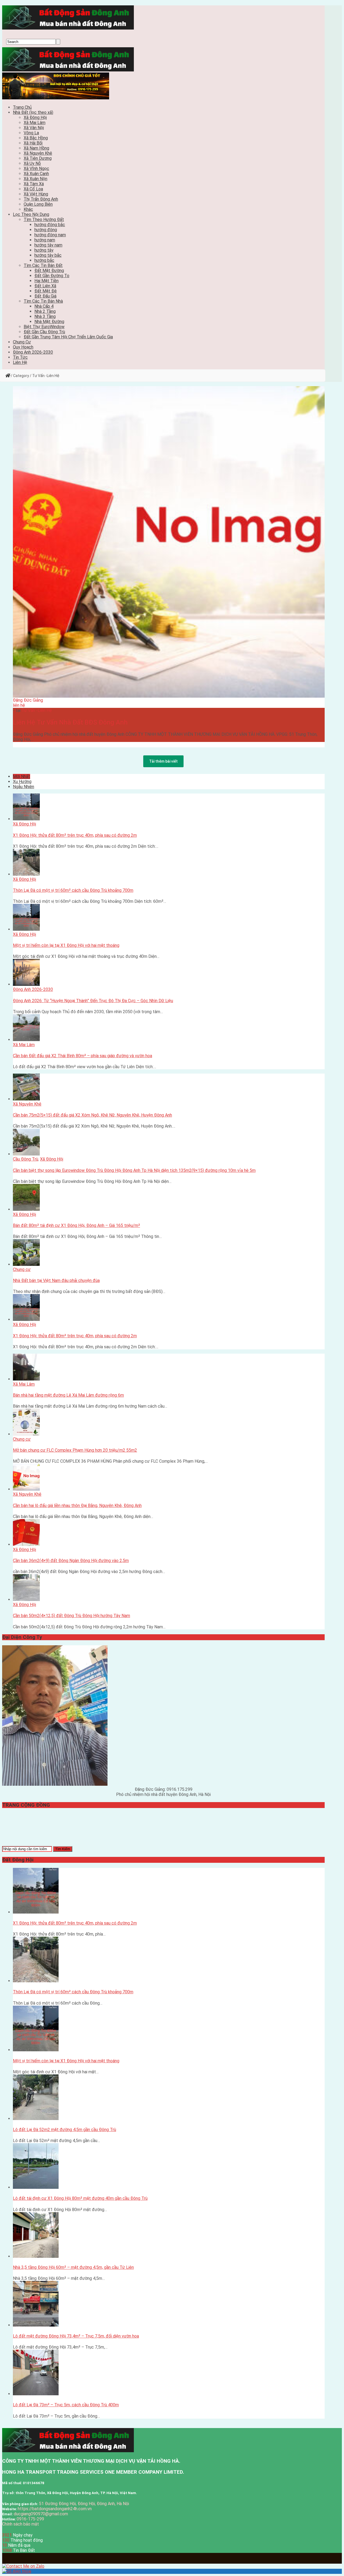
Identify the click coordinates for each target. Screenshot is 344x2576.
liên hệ (19, 705)
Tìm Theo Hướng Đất (44, 220)
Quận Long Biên (38, 204)
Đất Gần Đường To (52, 276)
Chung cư (22, 1269)
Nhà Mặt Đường (49, 322)
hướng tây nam (48, 245)
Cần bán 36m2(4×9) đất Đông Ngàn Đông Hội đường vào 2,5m (71, 1561)
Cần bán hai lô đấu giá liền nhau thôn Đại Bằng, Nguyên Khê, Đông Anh (77, 1506)
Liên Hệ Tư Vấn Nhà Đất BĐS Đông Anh (70, 722)
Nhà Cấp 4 (44, 306)
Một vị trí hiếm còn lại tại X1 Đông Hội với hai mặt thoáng (66, 945)
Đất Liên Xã (45, 286)
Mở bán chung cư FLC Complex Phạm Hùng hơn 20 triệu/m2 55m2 (75, 1450)
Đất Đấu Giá (45, 296)
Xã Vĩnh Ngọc (36, 169)
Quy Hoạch (23, 347)
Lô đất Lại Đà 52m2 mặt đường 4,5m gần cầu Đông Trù (64, 2130)
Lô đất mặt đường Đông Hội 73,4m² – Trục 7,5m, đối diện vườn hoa (76, 2336)
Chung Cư (22, 342)
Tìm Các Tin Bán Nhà (43, 301)
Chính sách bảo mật (21, 2524)
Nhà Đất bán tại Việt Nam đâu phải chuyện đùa (56, 1280)
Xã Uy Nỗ (32, 163)
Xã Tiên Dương (38, 158)
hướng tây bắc (48, 255)
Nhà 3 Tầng (45, 316)
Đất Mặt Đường (49, 271)
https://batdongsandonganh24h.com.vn (55, 2509)
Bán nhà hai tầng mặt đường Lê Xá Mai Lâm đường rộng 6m (68, 1395)
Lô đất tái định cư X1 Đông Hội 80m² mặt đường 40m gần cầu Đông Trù (80, 2198)
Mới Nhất (21, 776)
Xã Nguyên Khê (38, 153)
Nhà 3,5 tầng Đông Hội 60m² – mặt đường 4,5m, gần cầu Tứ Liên (73, 2267)
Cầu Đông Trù (26, 1159)
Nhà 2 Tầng (45, 311)
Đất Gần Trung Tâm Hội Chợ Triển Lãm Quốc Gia (68, 337)
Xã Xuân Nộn (35, 179)
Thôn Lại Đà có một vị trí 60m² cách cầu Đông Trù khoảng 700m (73, 890)
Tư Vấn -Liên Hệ (37, 710)
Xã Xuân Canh (36, 174)
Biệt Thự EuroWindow (44, 327)
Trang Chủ (22, 107)
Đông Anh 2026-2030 (33, 352)
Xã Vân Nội (34, 128)
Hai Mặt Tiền (46, 281)
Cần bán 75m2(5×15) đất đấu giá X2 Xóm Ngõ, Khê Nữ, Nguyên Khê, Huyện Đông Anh (92, 1115)
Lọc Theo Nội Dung (31, 214)
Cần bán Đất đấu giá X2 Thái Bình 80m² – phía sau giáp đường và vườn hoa (83, 1056)
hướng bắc (44, 260)
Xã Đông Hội (35, 117)
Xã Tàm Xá (34, 184)
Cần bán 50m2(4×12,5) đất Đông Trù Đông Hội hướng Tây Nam (71, 1616)
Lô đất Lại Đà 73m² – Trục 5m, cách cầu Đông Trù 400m (66, 2405)
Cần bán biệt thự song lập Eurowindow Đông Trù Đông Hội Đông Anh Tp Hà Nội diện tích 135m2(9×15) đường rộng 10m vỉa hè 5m (134, 1170)
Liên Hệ (20, 362)
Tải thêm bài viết (163, 761)
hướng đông (46, 230)
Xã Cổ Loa (33, 189)
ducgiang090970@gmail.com (41, 2514)
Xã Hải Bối (33, 143)
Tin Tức (20, 357)
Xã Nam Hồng (36, 148)
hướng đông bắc (50, 225)
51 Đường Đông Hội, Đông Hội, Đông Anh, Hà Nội (84, 2504)
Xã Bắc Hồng (36, 138)
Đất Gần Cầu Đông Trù (44, 332)
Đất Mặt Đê (46, 291)
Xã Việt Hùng (36, 194)
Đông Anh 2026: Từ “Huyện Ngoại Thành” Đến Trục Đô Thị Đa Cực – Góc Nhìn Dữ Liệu (93, 1001)
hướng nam (45, 240)
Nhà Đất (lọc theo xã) (33, 112)
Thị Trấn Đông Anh (41, 199)
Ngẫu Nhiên (24, 787)
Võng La (31, 133)
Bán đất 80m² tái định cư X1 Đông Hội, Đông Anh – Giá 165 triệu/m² (76, 1225)
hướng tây (44, 250)
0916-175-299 (30, 2519)
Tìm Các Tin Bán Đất (43, 265)
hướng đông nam (50, 235)
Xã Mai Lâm (35, 123)
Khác (28, 209)
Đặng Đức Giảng (28, 700)
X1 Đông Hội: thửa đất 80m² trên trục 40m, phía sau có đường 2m (75, 835)
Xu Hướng (22, 782)
